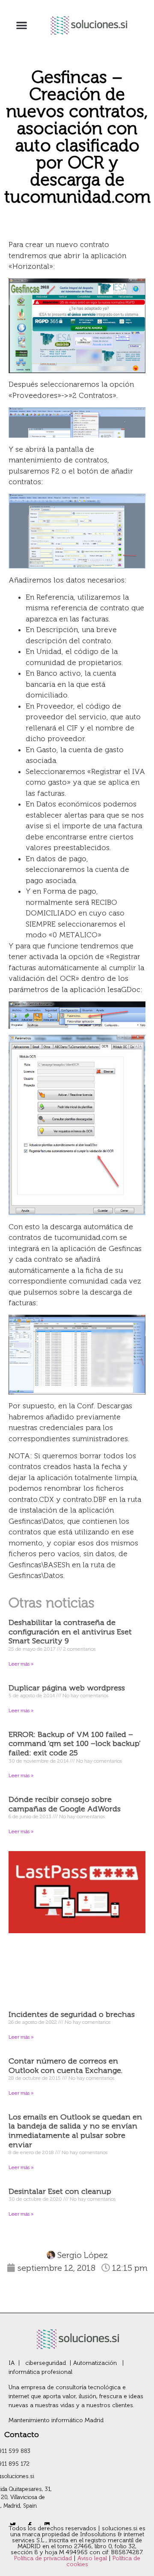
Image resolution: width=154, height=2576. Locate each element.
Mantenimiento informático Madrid (56, 2420)
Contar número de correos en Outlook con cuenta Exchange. (65, 2066)
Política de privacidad (44, 2558)
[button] (22, 25)
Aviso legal (93, 2558)
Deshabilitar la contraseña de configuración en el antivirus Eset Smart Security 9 (70, 1632)
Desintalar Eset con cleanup (60, 2191)
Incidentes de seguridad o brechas (72, 2014)
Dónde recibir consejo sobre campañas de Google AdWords (65, 1804)
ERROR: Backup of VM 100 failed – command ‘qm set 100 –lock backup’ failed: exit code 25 (75, 1744)
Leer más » (21, 1664)
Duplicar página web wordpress (67, 1688)
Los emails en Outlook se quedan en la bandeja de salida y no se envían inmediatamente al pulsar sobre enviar (75, 2131)
